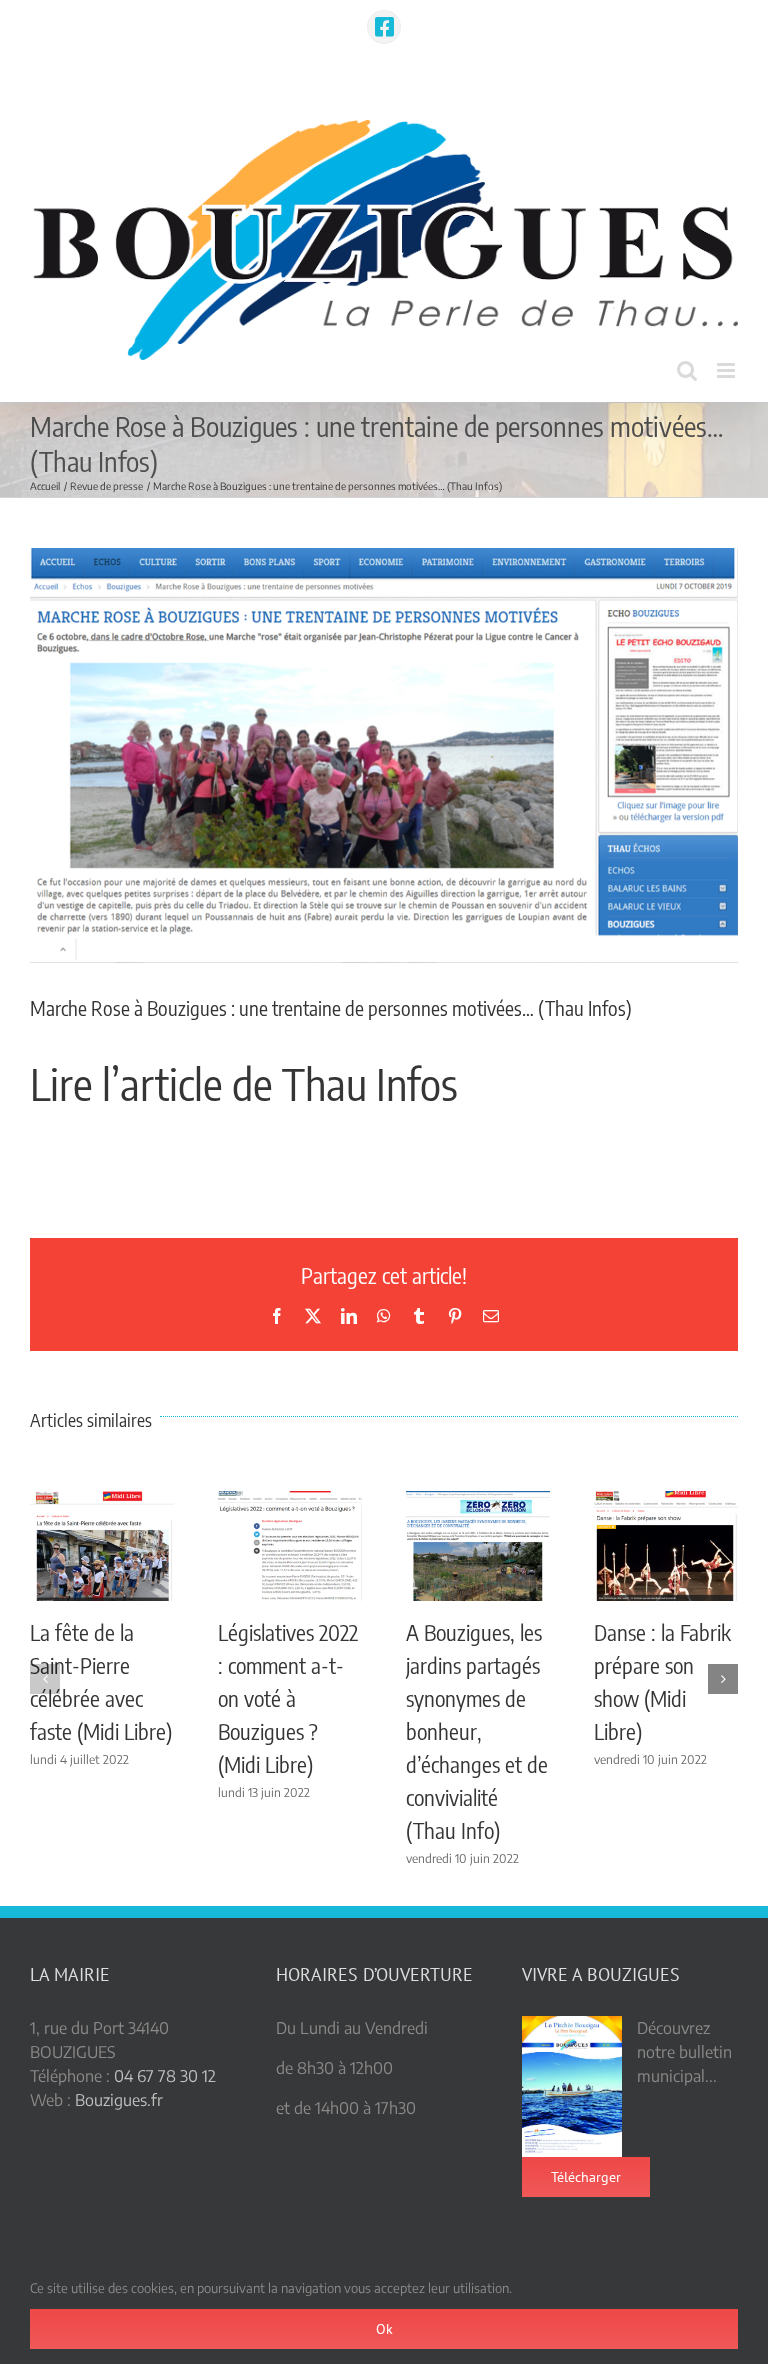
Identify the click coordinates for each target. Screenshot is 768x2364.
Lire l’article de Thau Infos (244, 1083)
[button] (45, 1679)
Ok (384, 2329)
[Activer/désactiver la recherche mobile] (687, 370)
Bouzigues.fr (119, 2100)
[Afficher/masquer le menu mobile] (727, 370)
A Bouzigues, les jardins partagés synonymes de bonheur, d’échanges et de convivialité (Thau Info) (477, 1731)
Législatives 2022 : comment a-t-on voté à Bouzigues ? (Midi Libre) (288, 1698)
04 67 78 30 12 (165, 2076)
